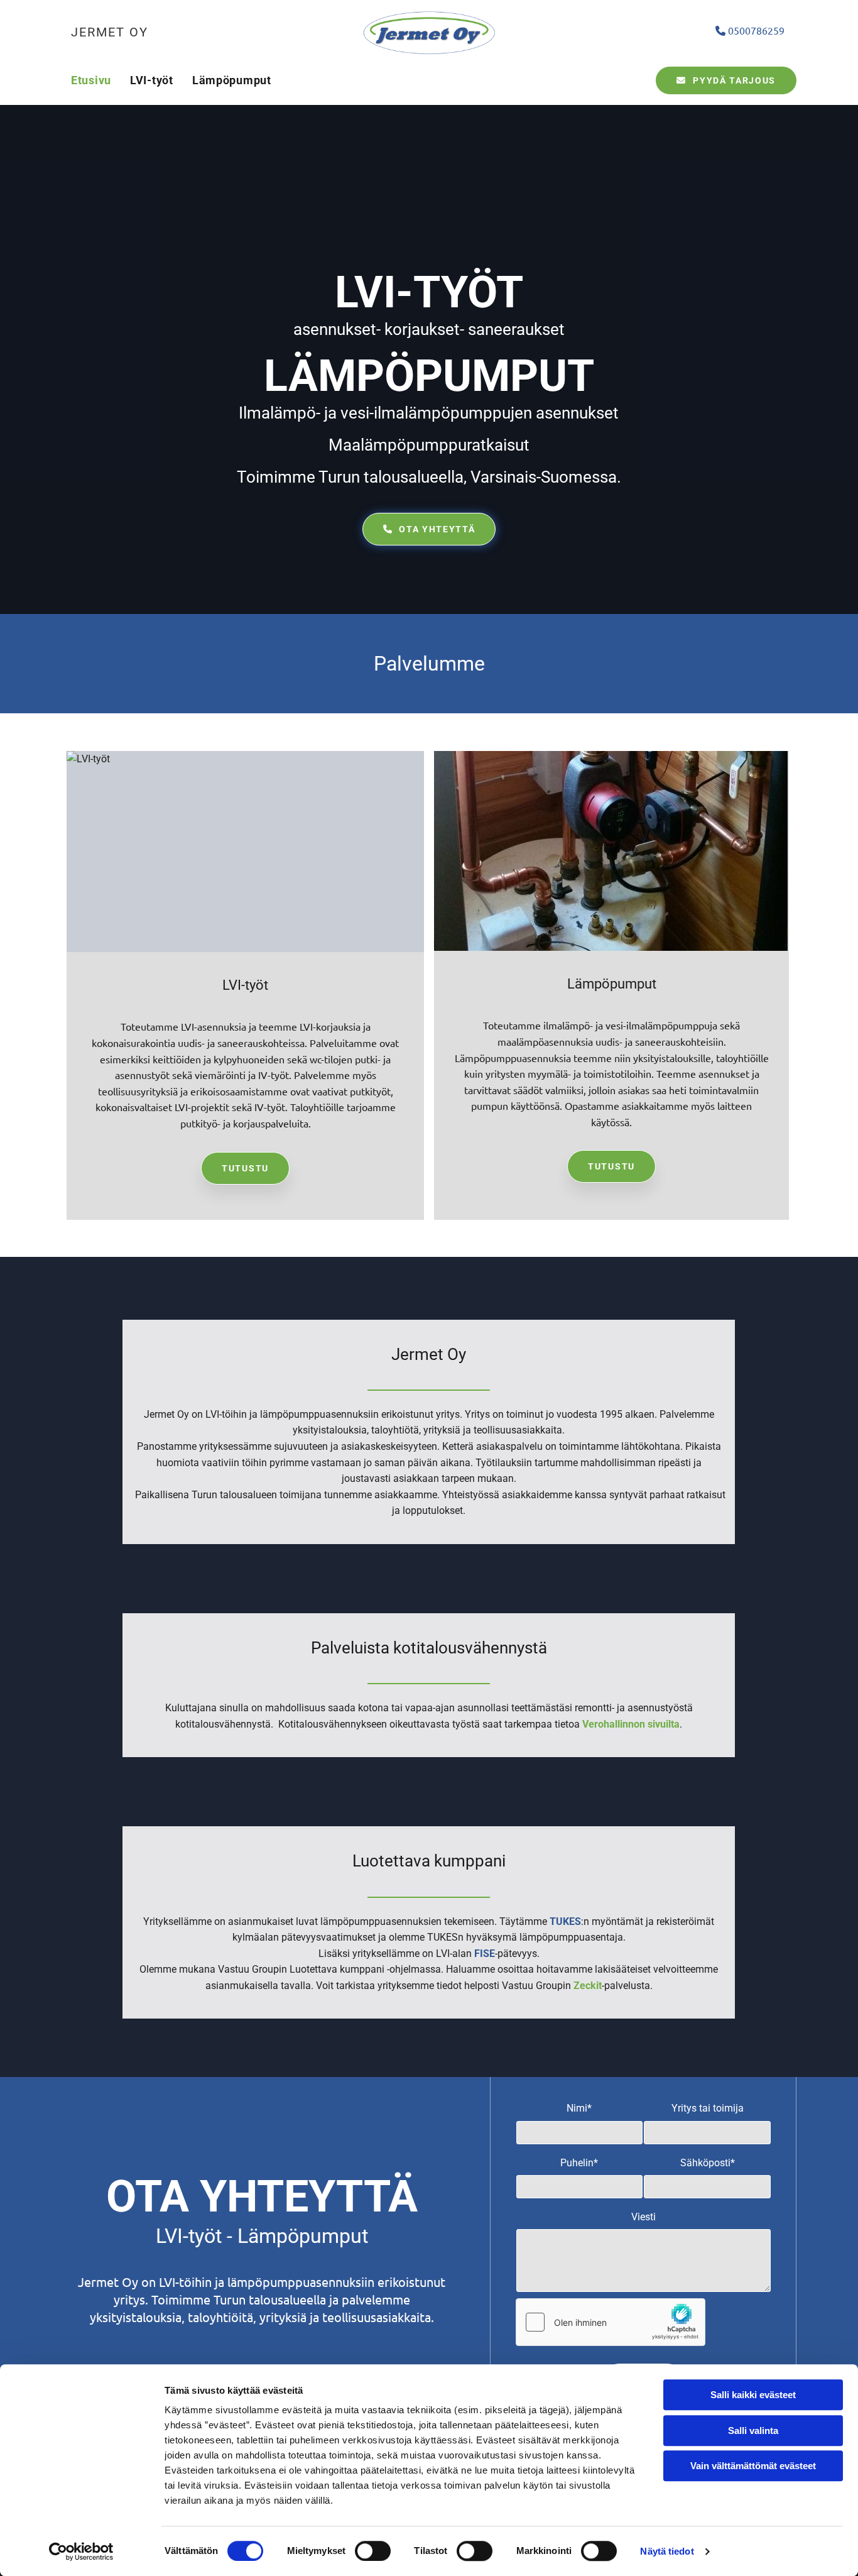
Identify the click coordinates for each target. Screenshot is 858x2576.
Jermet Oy (110, 32)
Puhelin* (579, 2163)
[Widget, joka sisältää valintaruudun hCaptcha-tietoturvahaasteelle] (611, 2322)
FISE (485, 1954)
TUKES (565, 1921)
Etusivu (91, 80)
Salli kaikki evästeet (753, 2395)
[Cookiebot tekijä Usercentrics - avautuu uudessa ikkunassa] (81, 2551)
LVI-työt (152, 80)
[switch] (373, 2551)
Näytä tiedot (667, 2551)
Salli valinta (753, 2431)
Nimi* (579, 2108)
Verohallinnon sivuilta (631, 1724)
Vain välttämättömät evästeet (753, 2466)
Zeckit (588, 1986)
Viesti (643, 2217)
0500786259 (750, 30)
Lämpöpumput (232, 80)
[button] (726, 80)
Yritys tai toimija (708, 2108)
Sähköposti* (708, 2163)
